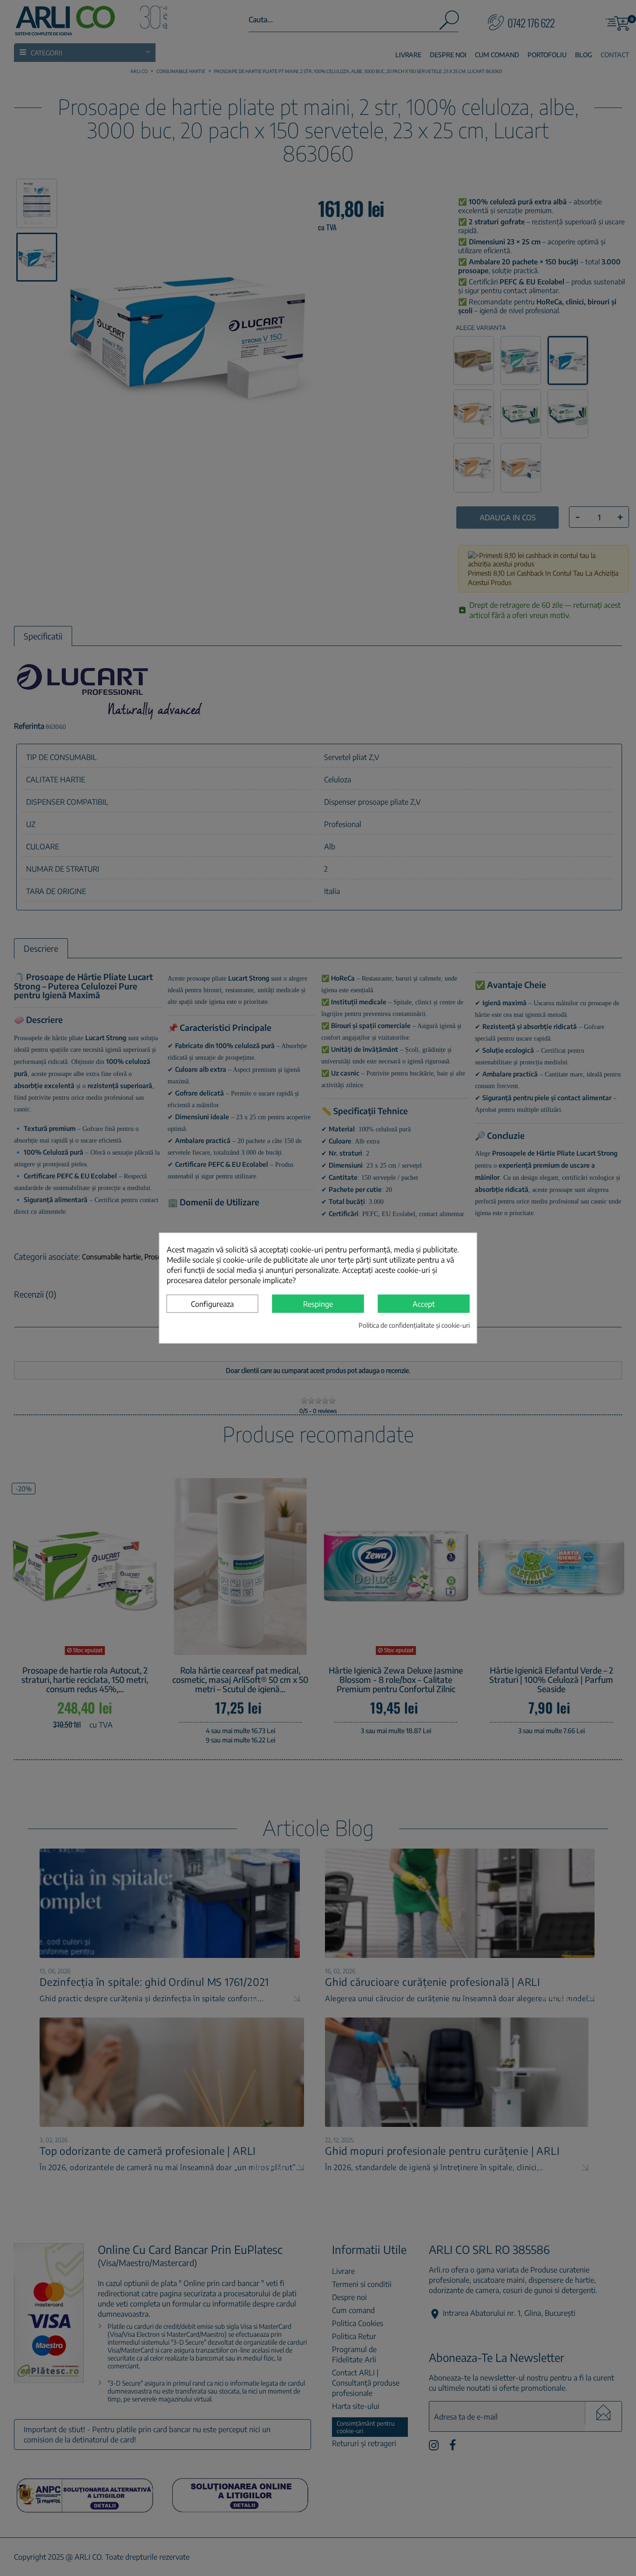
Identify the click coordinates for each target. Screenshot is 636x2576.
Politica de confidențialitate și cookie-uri (414, 1325)
